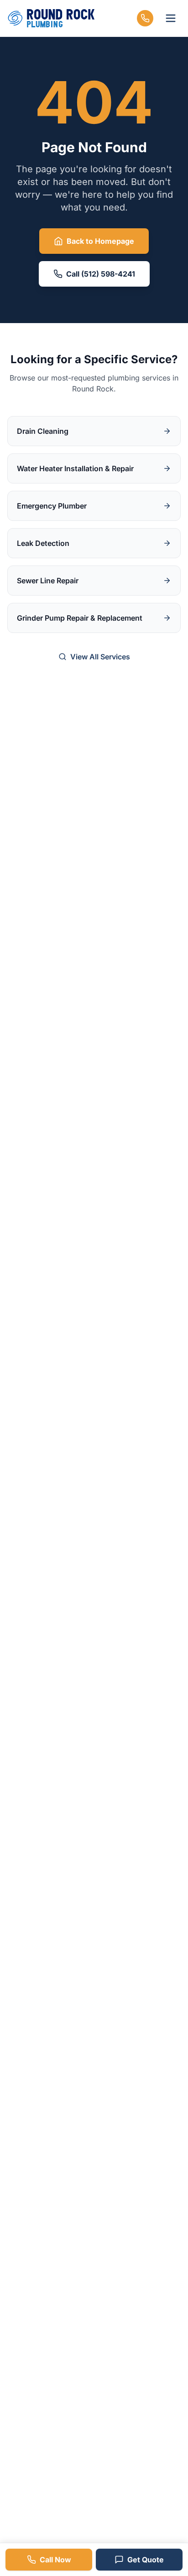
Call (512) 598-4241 (101, 274)
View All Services (100, 657)
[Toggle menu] (171, 18)
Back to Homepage (100, 241)
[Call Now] (145, 18)
